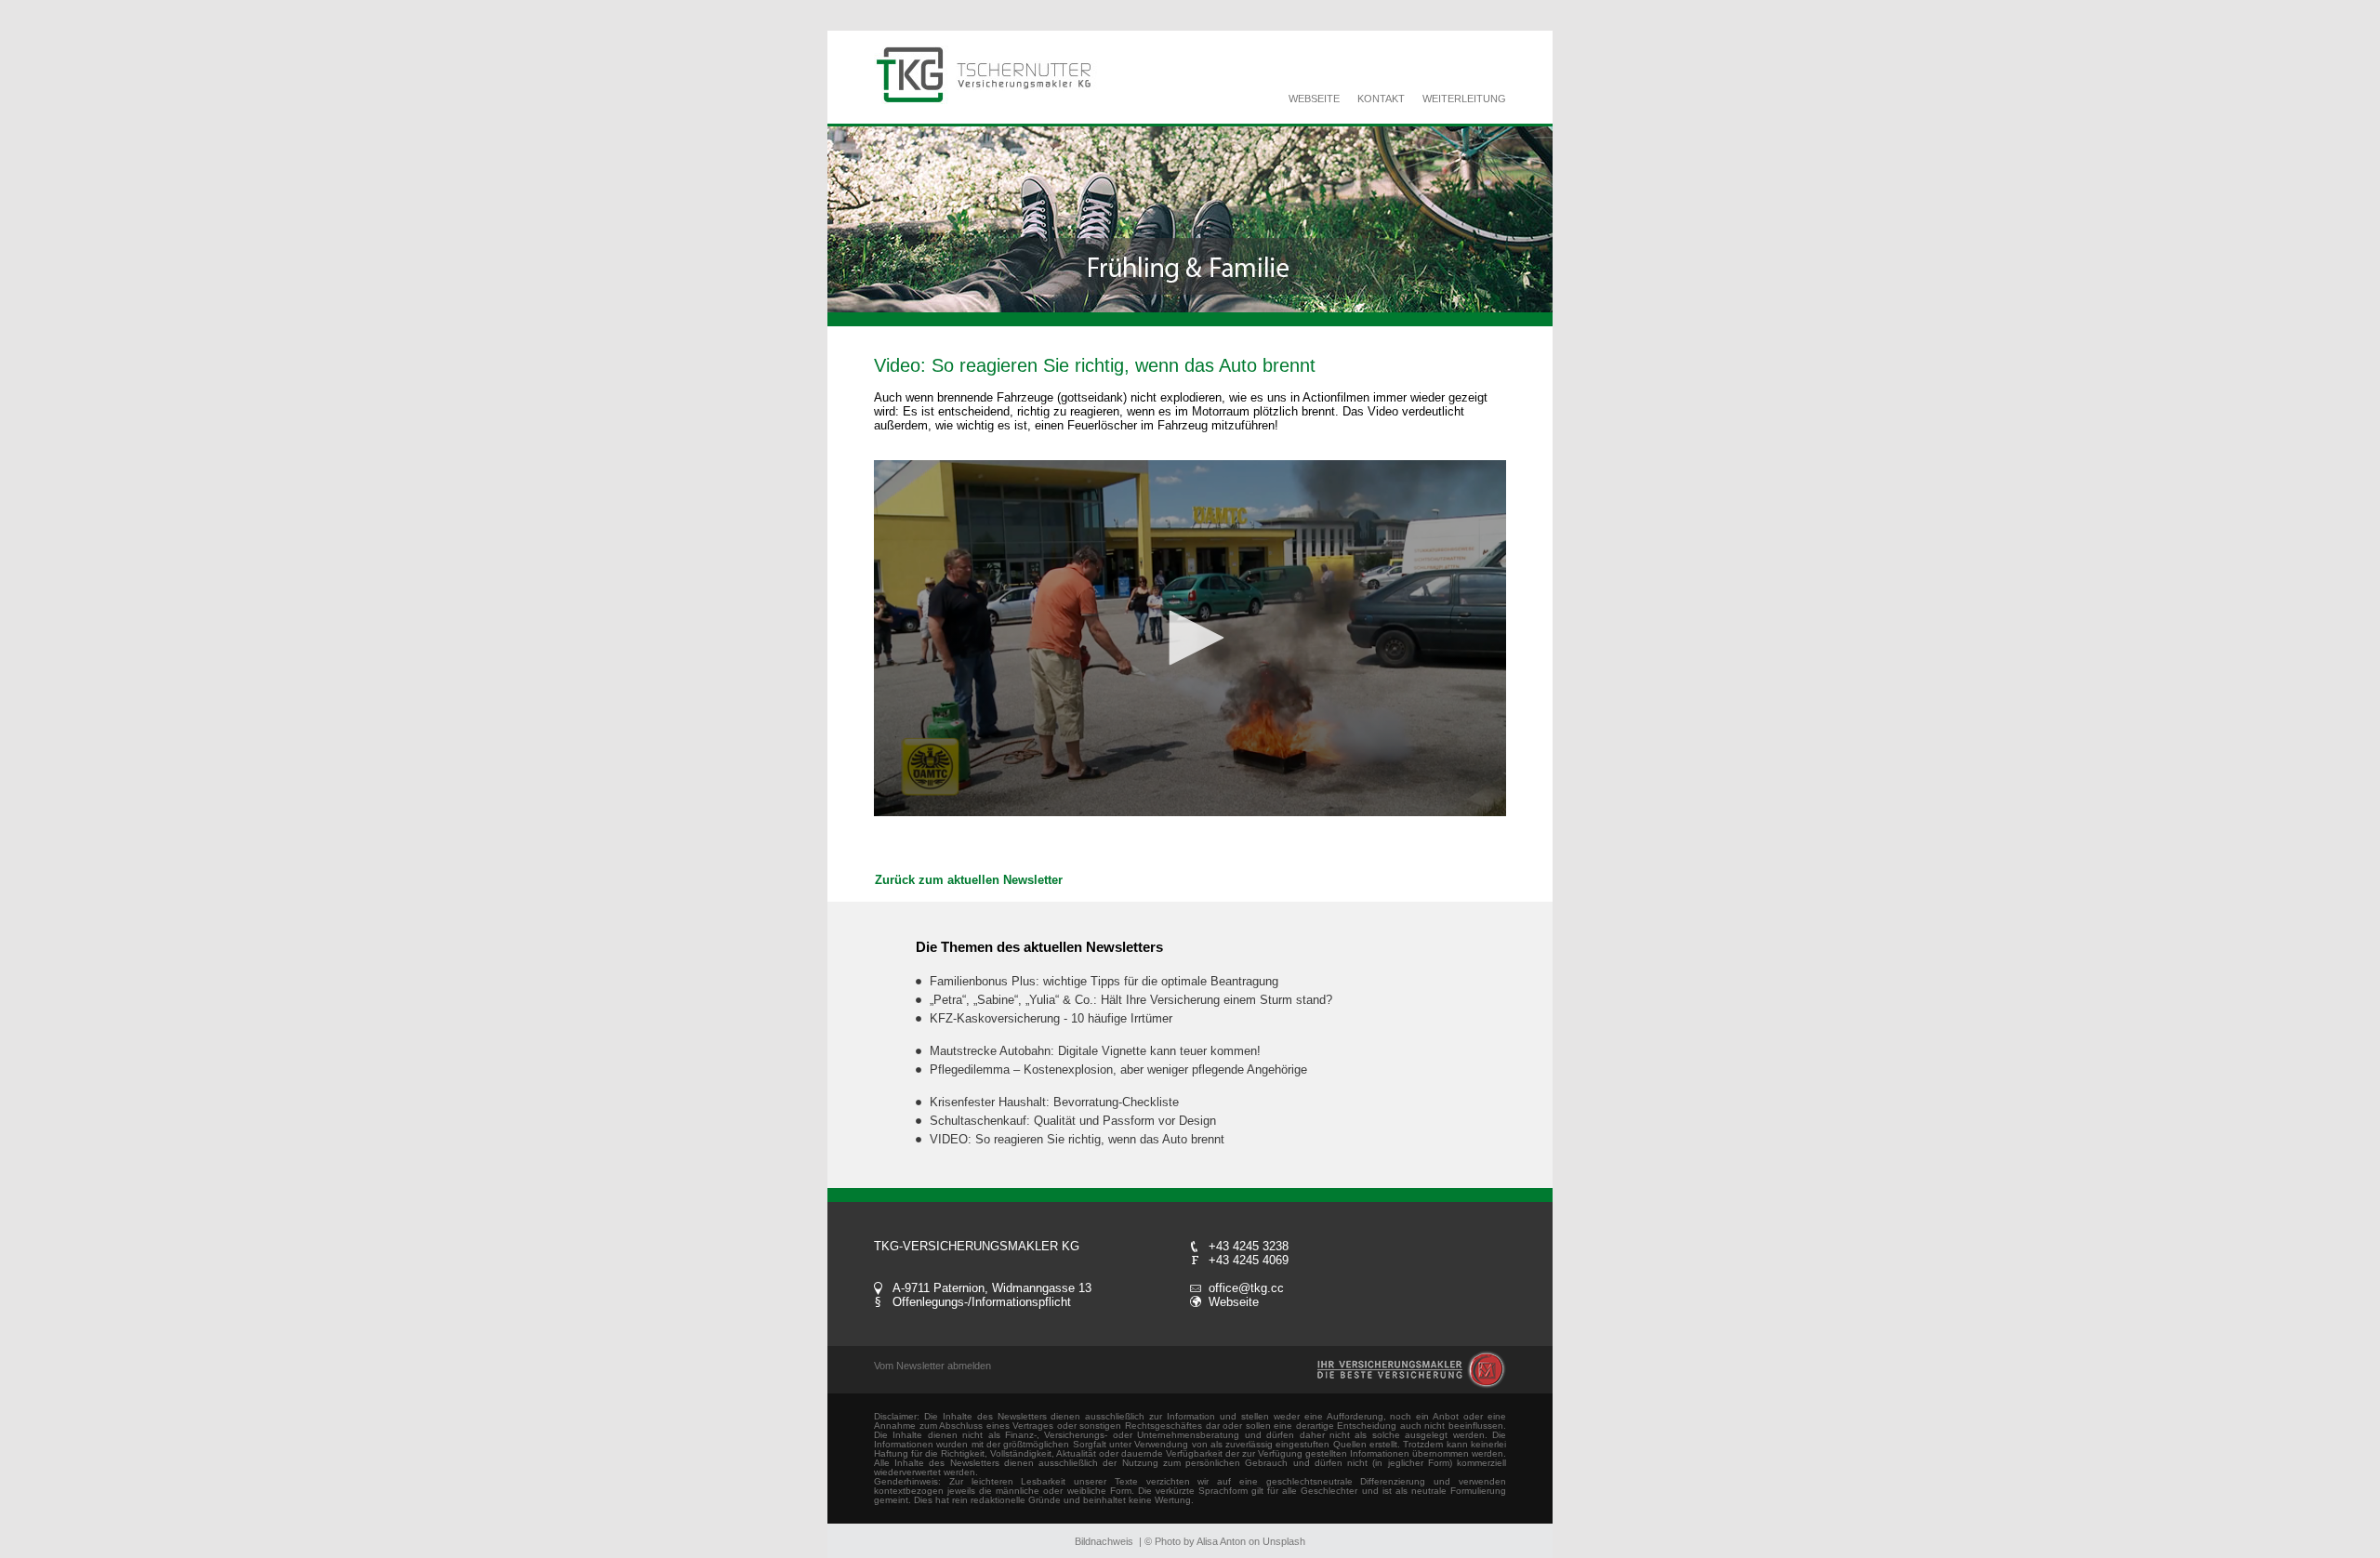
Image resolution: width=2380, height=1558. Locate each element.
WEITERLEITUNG (1464, 99)
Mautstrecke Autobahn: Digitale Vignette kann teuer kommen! (1095, 1051)
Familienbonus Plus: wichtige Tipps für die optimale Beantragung (1104, 981)
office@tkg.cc (1246, 1288)
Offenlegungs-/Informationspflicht (982, 1302)
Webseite (1234, 1302)
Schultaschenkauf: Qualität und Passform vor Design (1073, 1121)
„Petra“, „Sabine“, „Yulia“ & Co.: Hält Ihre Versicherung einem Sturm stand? (1131, 1000)
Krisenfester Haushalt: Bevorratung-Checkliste (1054, 1102)
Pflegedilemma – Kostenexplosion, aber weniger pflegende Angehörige (1118, 1069)
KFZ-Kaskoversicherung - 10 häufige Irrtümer (1051, 1018)
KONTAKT (1381, 99)
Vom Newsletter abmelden (932, 1366)
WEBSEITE (1314, 99)
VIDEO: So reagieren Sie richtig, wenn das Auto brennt (1077, 1139)
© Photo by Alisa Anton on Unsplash (1225, 1541)
